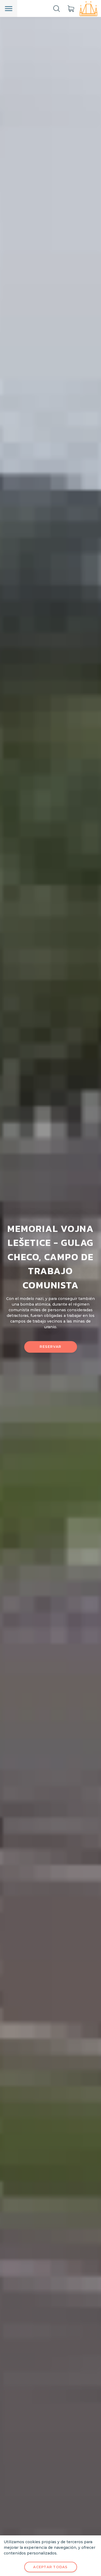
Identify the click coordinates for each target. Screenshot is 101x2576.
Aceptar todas (50, 2567)
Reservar (50, 1347)
